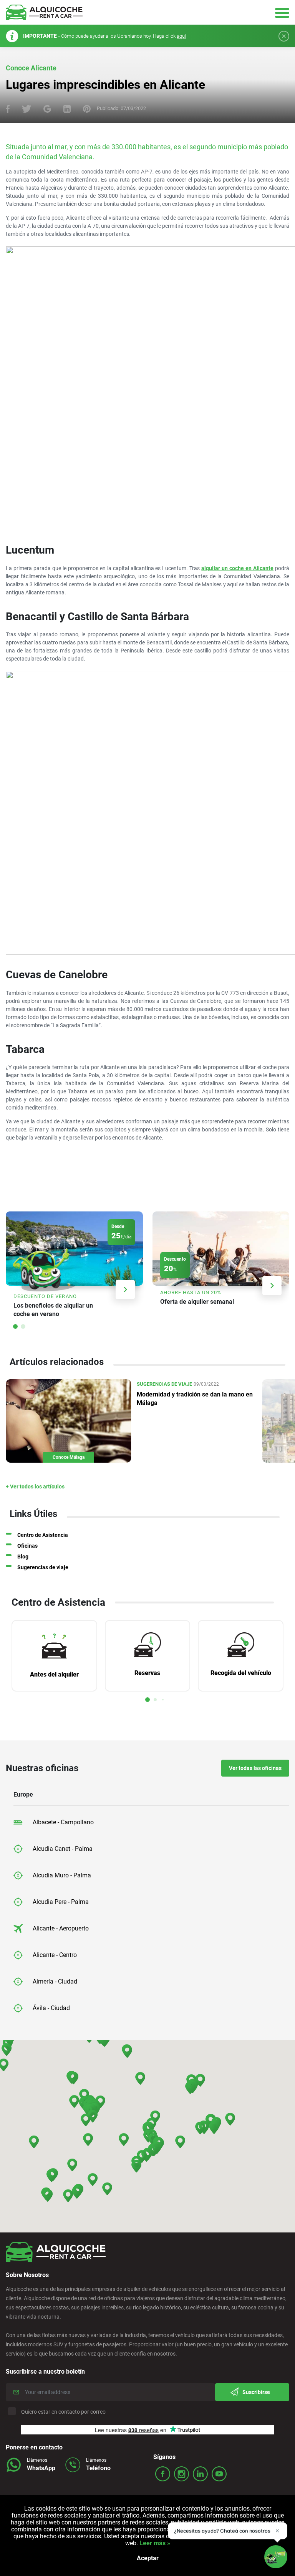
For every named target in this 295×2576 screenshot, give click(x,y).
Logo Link (44, 12)
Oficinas (27, 1546)
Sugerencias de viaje (43, 1567)
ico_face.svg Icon (163, 2474)
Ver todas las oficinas (255, 1768)
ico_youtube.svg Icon (219, 2474)
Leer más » (154, 2543)
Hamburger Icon (282, 13)
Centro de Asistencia (43, 1535)
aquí (181, 36)
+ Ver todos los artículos (35, 1487)
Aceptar (148, 2558)
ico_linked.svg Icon (200, 2474)
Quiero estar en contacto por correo (63, 2412)
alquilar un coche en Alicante (237, 568)
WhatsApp (41, 2468)
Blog (23, 1557)
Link (74, 1267)
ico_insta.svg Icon (181, 2474)
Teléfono (98, 2468)
